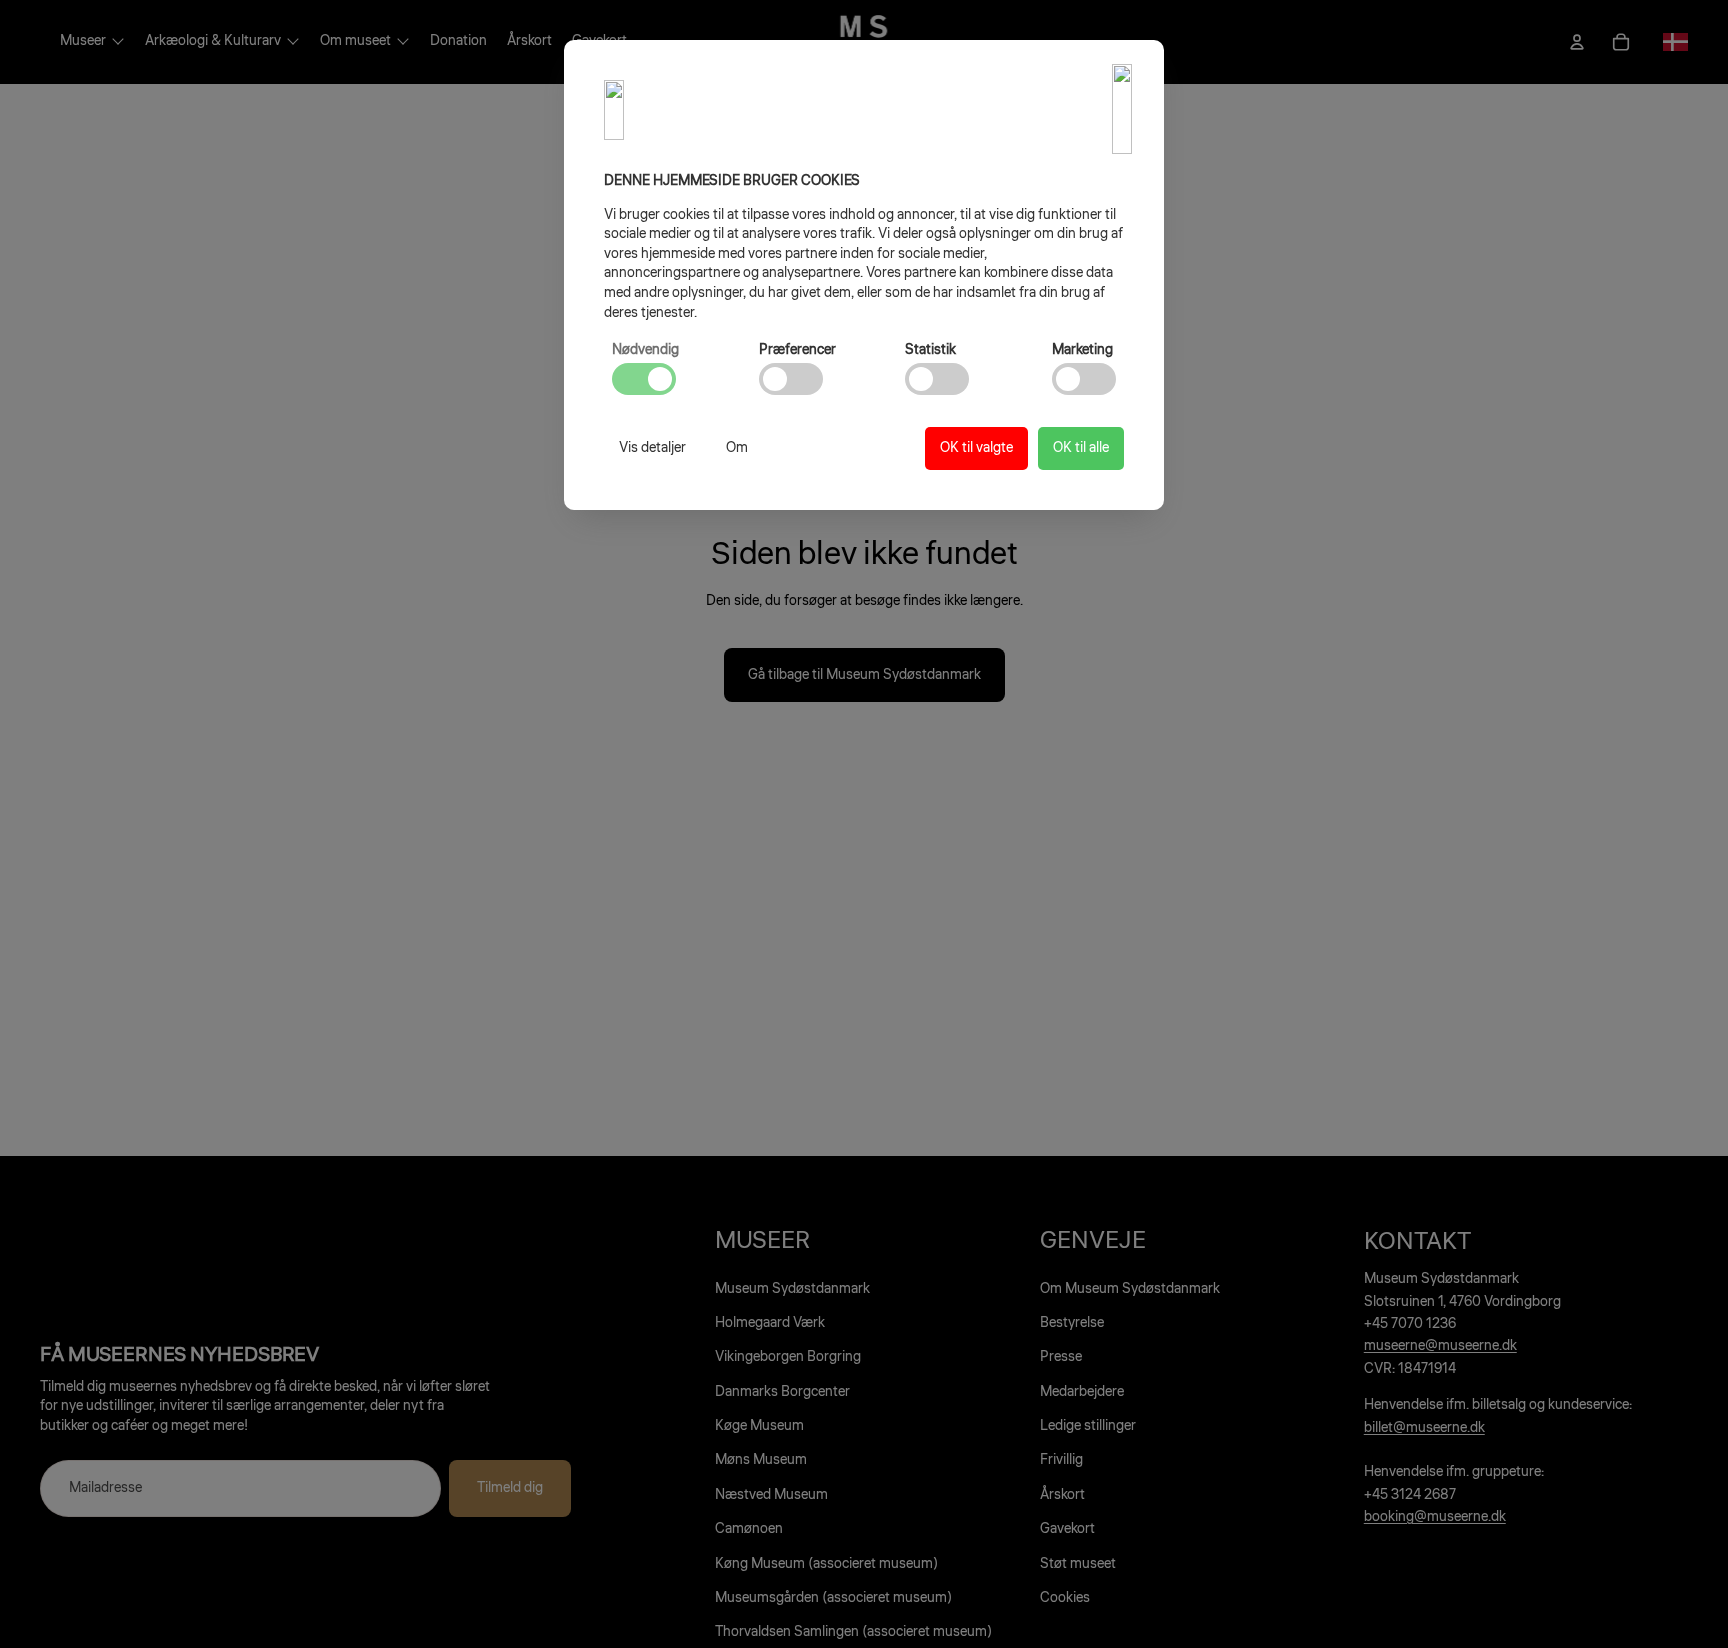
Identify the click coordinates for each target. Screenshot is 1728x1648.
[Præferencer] (791, 379)
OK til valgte (976, 448)
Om (737, 448)
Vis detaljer (652, 448)
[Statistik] (937, 379)
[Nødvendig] (644, 379)
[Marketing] (1084, 379)
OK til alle (1081, 448)
